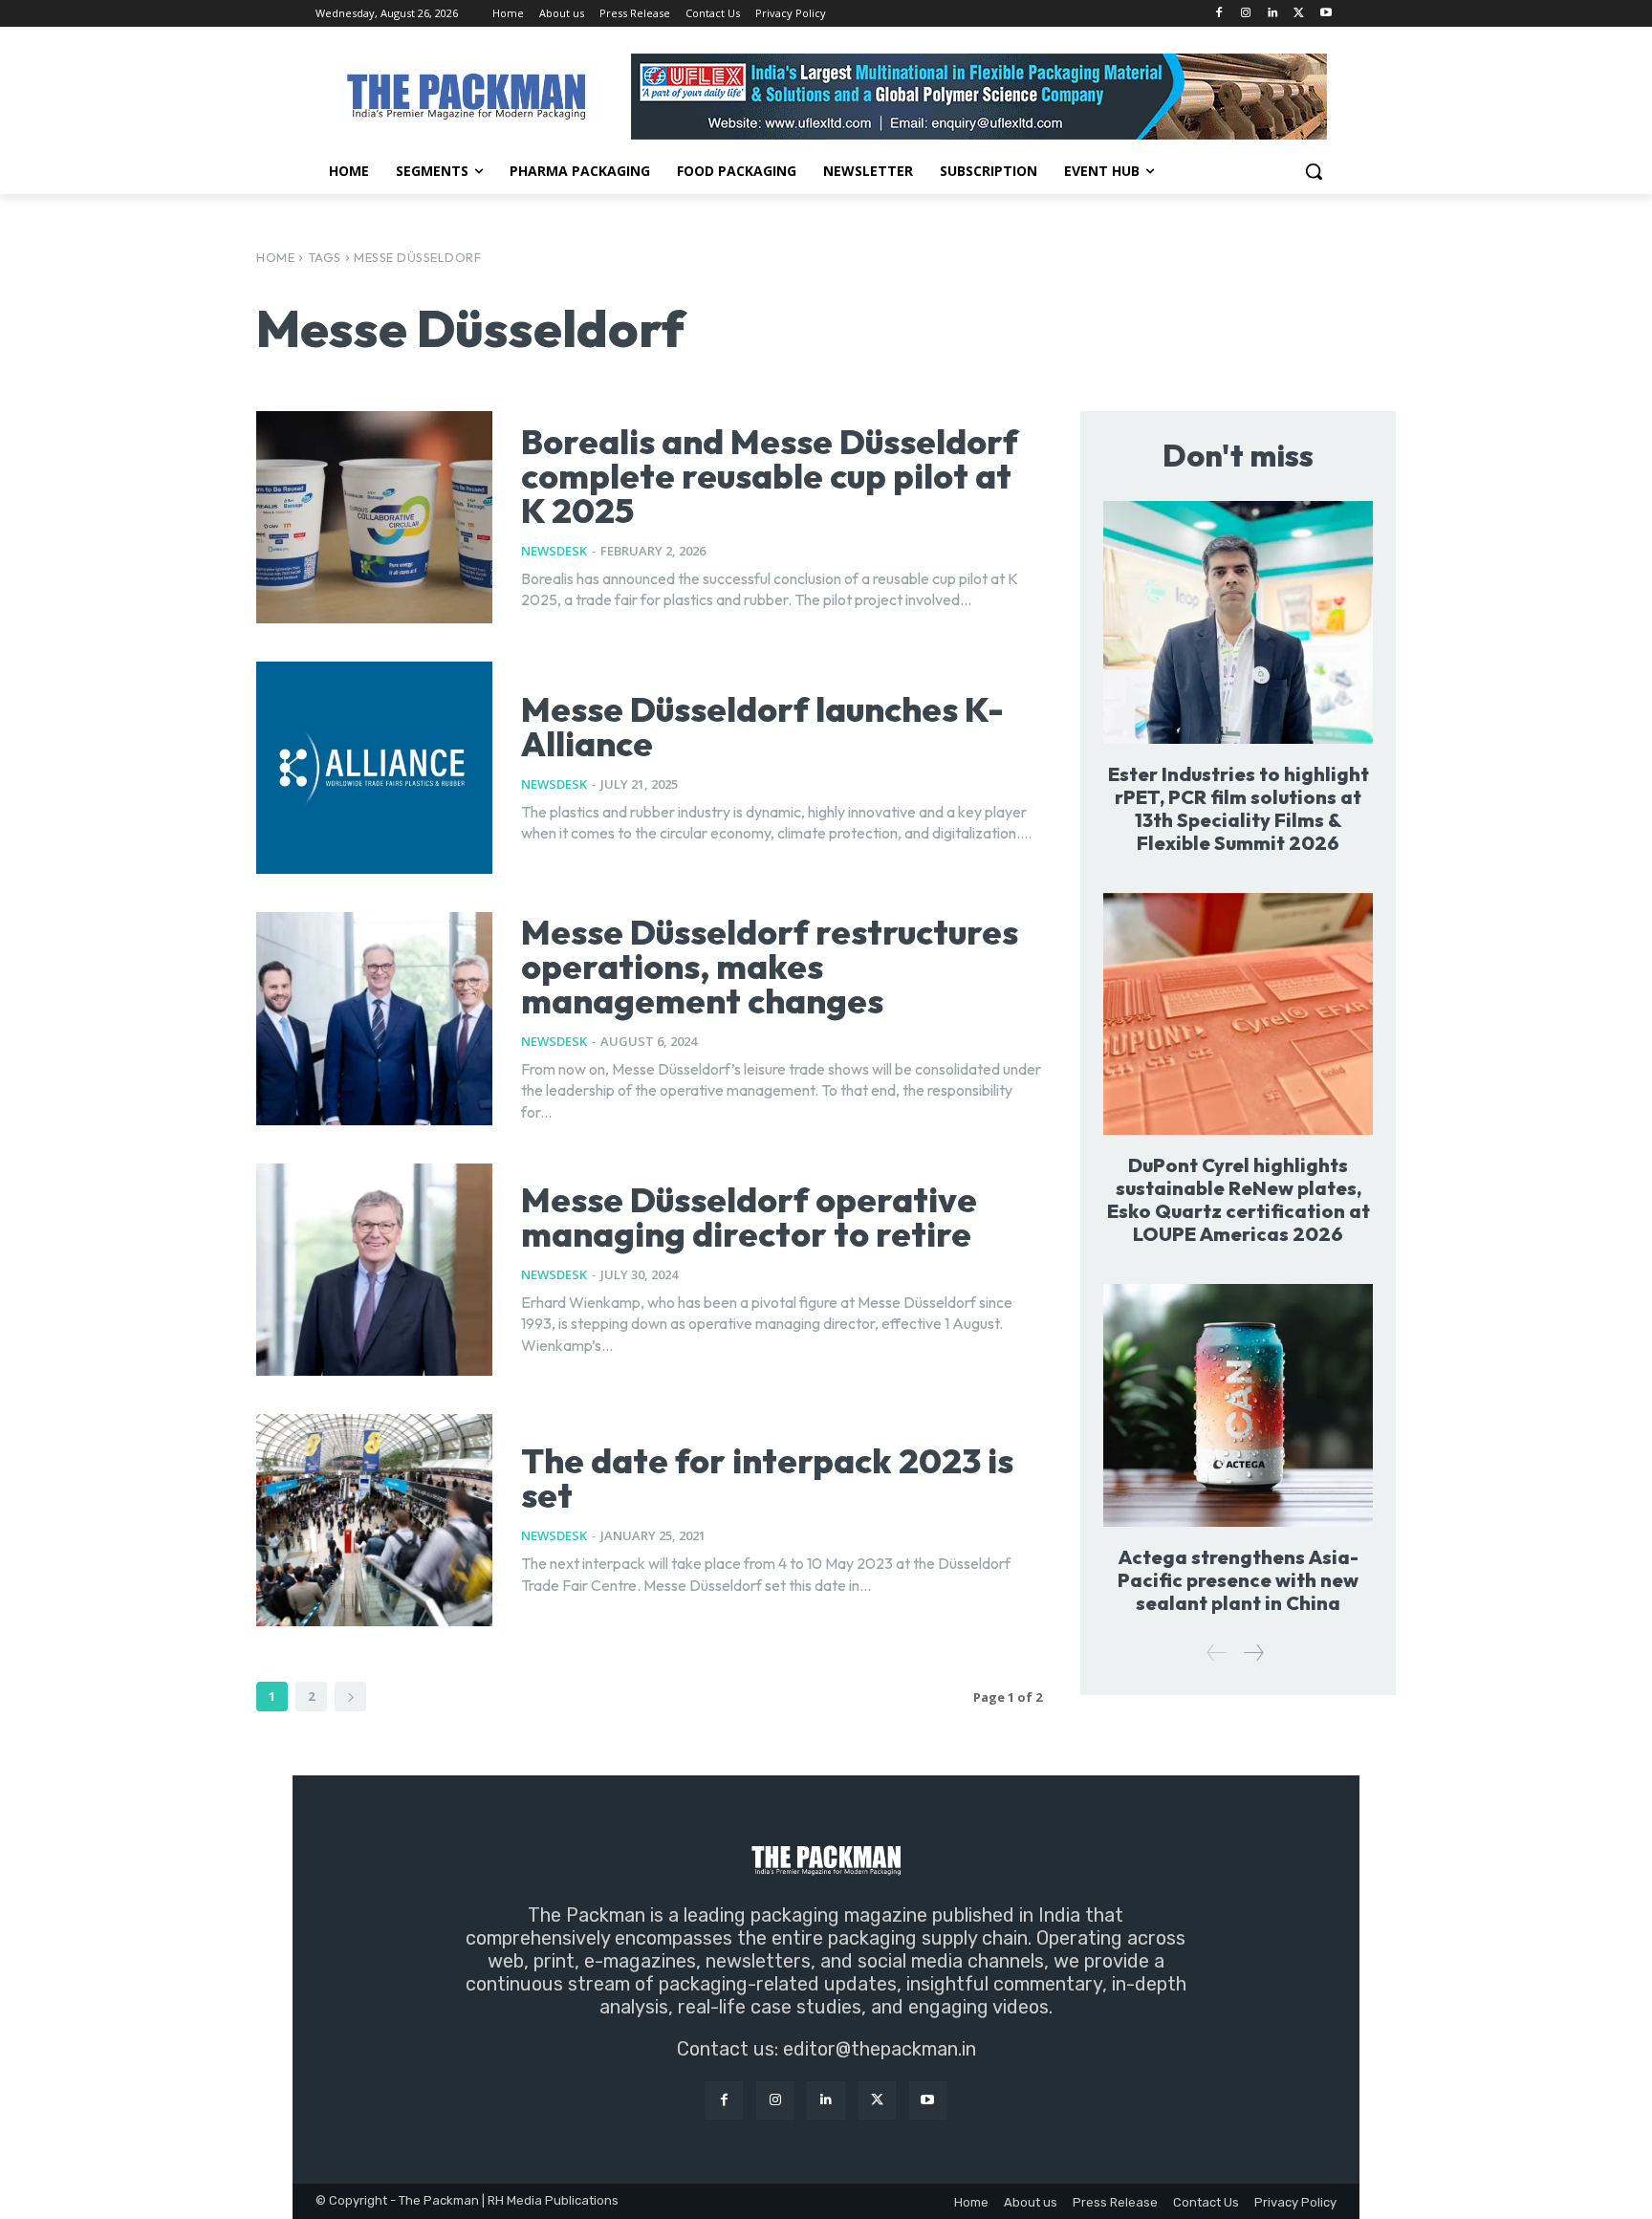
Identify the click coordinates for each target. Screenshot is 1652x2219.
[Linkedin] (1273, 14)
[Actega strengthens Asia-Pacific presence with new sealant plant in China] (1238, 1405)
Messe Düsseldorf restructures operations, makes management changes (770, 966)
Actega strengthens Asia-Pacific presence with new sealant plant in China (1238, 1580)
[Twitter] (1299, 14)
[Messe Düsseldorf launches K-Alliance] (374, 768)
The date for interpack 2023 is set (767, 1478)
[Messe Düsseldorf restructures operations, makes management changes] (374, 1018)
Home (275, 257)
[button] (1314, 171)
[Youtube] (1326, 14)
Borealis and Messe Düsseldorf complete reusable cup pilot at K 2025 (770, 476)
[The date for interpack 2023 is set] (374, 1520)
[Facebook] (1219, 14)
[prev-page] (1217, 1653)
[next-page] (350, 1697)
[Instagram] (1246, 14)
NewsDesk (554, 551)
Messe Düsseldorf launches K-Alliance (762, 726)
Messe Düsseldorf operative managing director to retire (749, 1217)
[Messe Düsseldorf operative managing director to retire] (374, 1270)
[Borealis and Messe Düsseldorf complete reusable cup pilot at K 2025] (374, 517)
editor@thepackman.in (880, 2049)
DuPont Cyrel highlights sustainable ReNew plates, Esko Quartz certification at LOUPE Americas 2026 (1239, 1199)
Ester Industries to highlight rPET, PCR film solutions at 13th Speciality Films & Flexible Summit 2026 (1239, 808)
